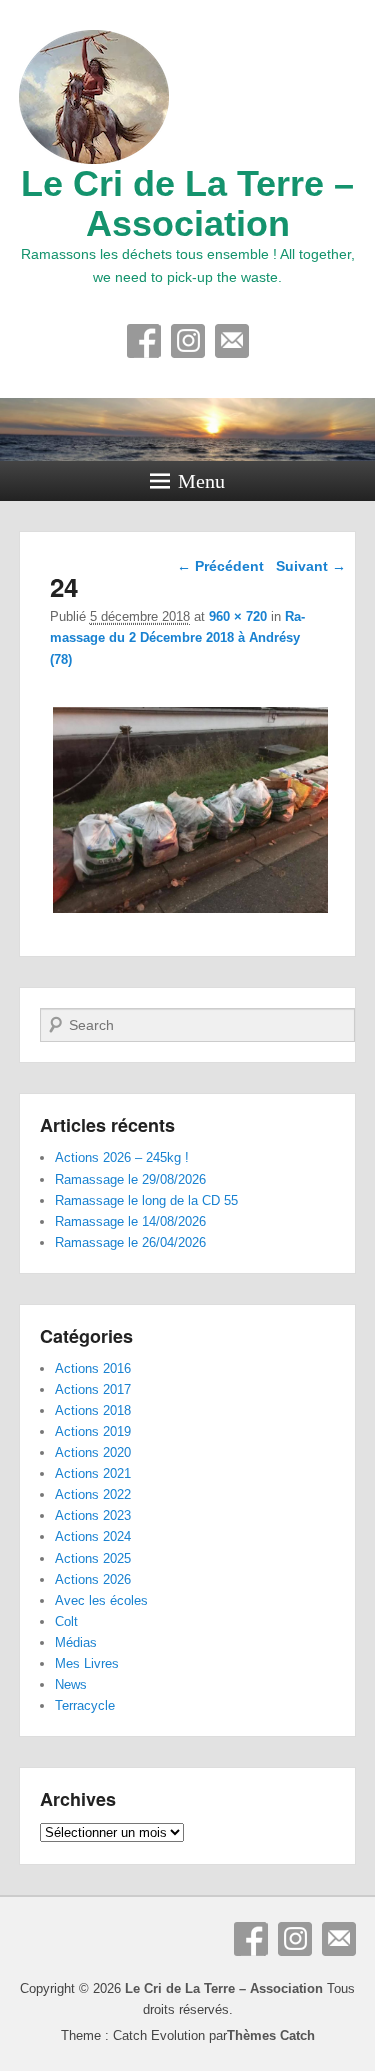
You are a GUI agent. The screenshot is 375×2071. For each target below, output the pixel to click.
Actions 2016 (93, 1368)
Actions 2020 (93, 1452)
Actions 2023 (93, 1515)
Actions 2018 (93, 1410)
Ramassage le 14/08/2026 (130, 1221)
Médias (76, 1642)
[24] (190, 912)
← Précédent (220, 566)
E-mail (232, 341)
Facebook (144, 341)
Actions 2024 (93, 1536)
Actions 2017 (93, 1389)
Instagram (188, 341)
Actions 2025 (93, 1558)
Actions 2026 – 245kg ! (122, 1157)
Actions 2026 (93, 1579)
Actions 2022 (93, 1494)
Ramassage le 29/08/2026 (130, 1179)
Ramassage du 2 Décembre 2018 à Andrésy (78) (177, 637)
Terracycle (85, 1705)
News (71, 1684)
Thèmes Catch (271, 2035)
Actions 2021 (93, 1473)
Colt (66, 1621)
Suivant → (311, 566)
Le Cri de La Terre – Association (187, 203)
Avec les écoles (101, 1600)
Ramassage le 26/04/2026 (130, 1242)
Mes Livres (87, 1663)
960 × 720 (238, 616)
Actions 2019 (93, 1431)
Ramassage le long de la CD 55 (146, 1200)
